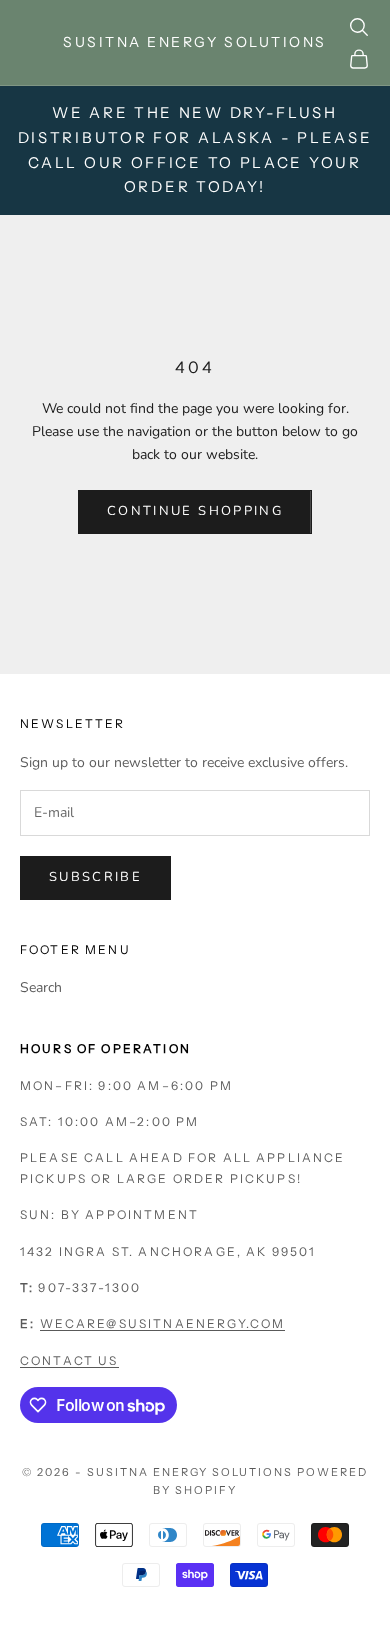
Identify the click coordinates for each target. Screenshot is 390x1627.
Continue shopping (195, 511)
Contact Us (69, 1360)
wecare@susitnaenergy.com (163, 1323)
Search (41, 987)
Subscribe (95, 877)
